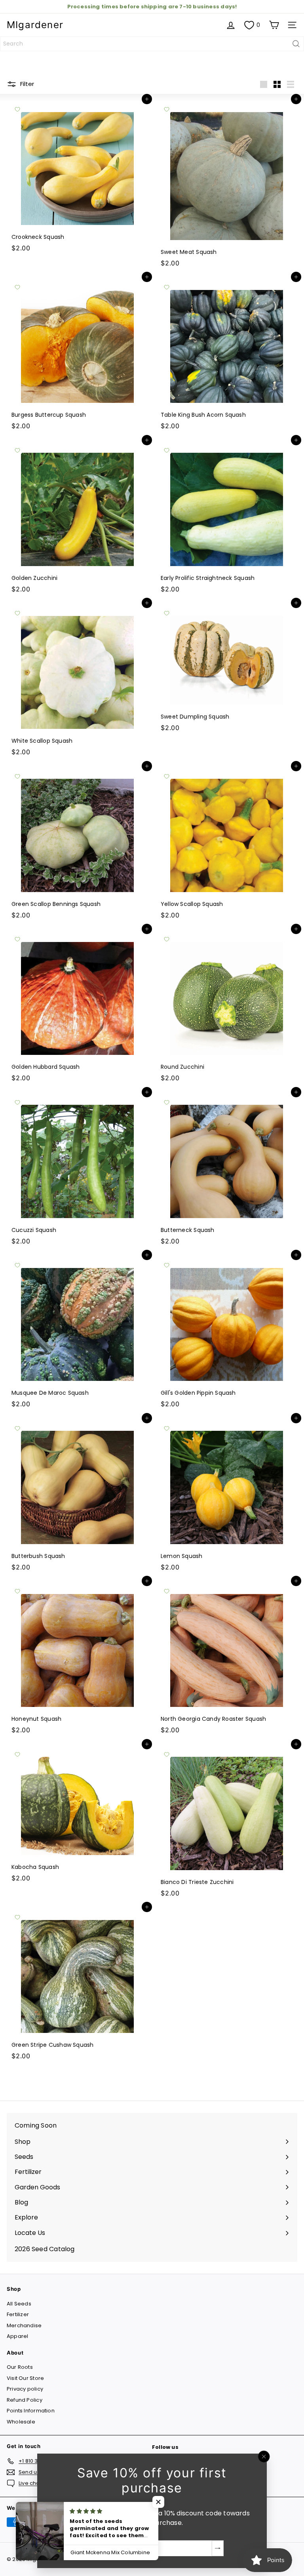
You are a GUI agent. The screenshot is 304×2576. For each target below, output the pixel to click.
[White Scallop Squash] (77, 681)
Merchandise (24, 2325)
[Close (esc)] (264, 2457)
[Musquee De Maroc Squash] (77, 1333)
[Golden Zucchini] (77, 519)
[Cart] (274, 25)
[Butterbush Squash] (77, 1497)
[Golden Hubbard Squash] (77, 1007)
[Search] (296, 44)
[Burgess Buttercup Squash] (77, 355)
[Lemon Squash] (227, 1497)
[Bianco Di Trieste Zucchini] (227, 1823)
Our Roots (20, 2367)
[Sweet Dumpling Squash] (227, 669)
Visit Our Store (25, 2378)
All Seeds (19, 2304)
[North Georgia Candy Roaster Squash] (227, 1659)
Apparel (17, 2336)
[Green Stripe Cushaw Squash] (77, 1985)
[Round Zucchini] (227, 1007)
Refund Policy (25, 2400)
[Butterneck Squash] (227, 1171)
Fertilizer (18, 2314)
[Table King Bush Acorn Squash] (227, 355)
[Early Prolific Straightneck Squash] (227, 519)
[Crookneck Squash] (77, 177)
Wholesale (21, 2422)
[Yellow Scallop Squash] (227, 845)
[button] (158, 2502)
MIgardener (35, 25)
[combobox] (152, 44)
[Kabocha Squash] (77, 1815)
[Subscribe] (218, 2548)
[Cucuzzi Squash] (77, 1171)
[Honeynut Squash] (77, 1659)
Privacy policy (25, 2389)
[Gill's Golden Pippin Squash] (227, 1333)
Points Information (31, 2411)
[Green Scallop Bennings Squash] (77, 845)
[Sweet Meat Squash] (227, 185)
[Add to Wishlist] (17, 109)
